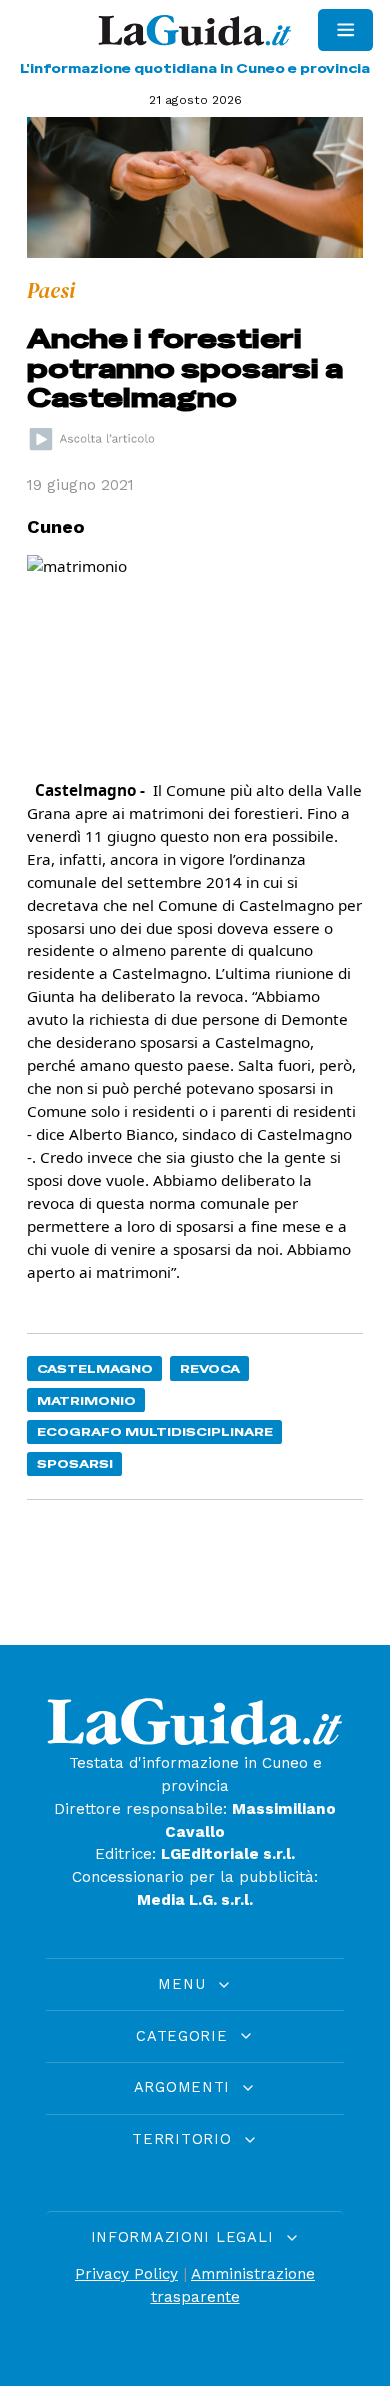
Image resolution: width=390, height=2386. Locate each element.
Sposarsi (75, 1463)
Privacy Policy (126, 2274)
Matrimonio (86, 1400)
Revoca (210, 1368)
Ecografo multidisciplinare (155, 1431)
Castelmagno (95, 1368)
